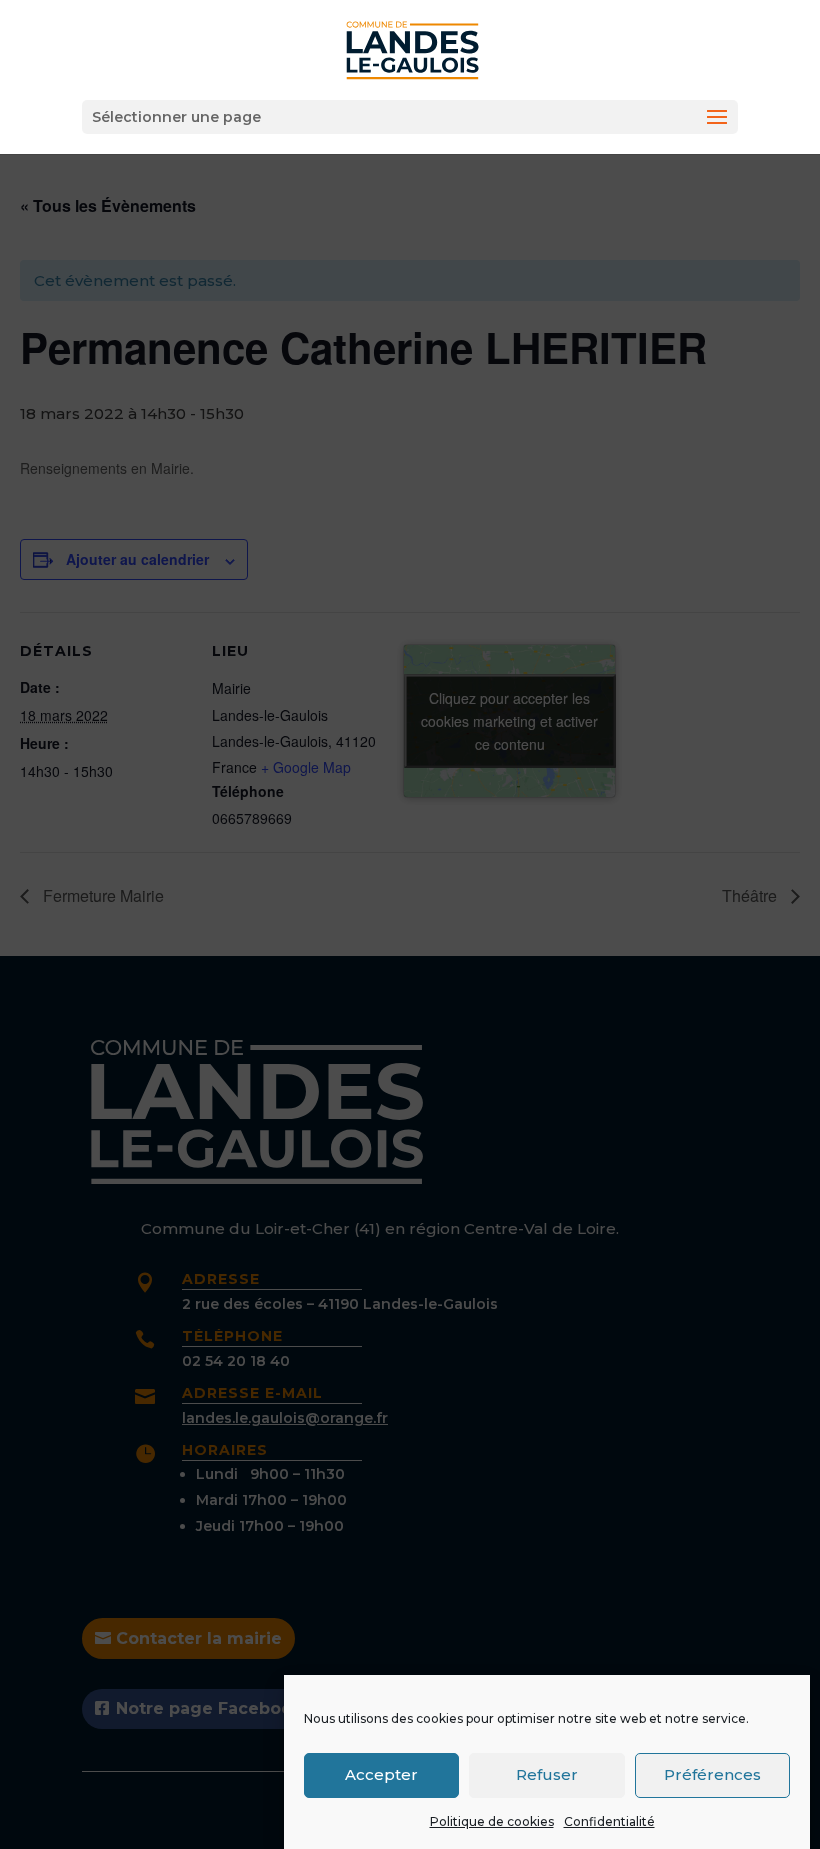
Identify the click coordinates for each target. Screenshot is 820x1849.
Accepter (381, 1774)
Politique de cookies (492, 1821)
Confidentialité (609, 1821)
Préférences (712, 1774)
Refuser (547, 1774)
